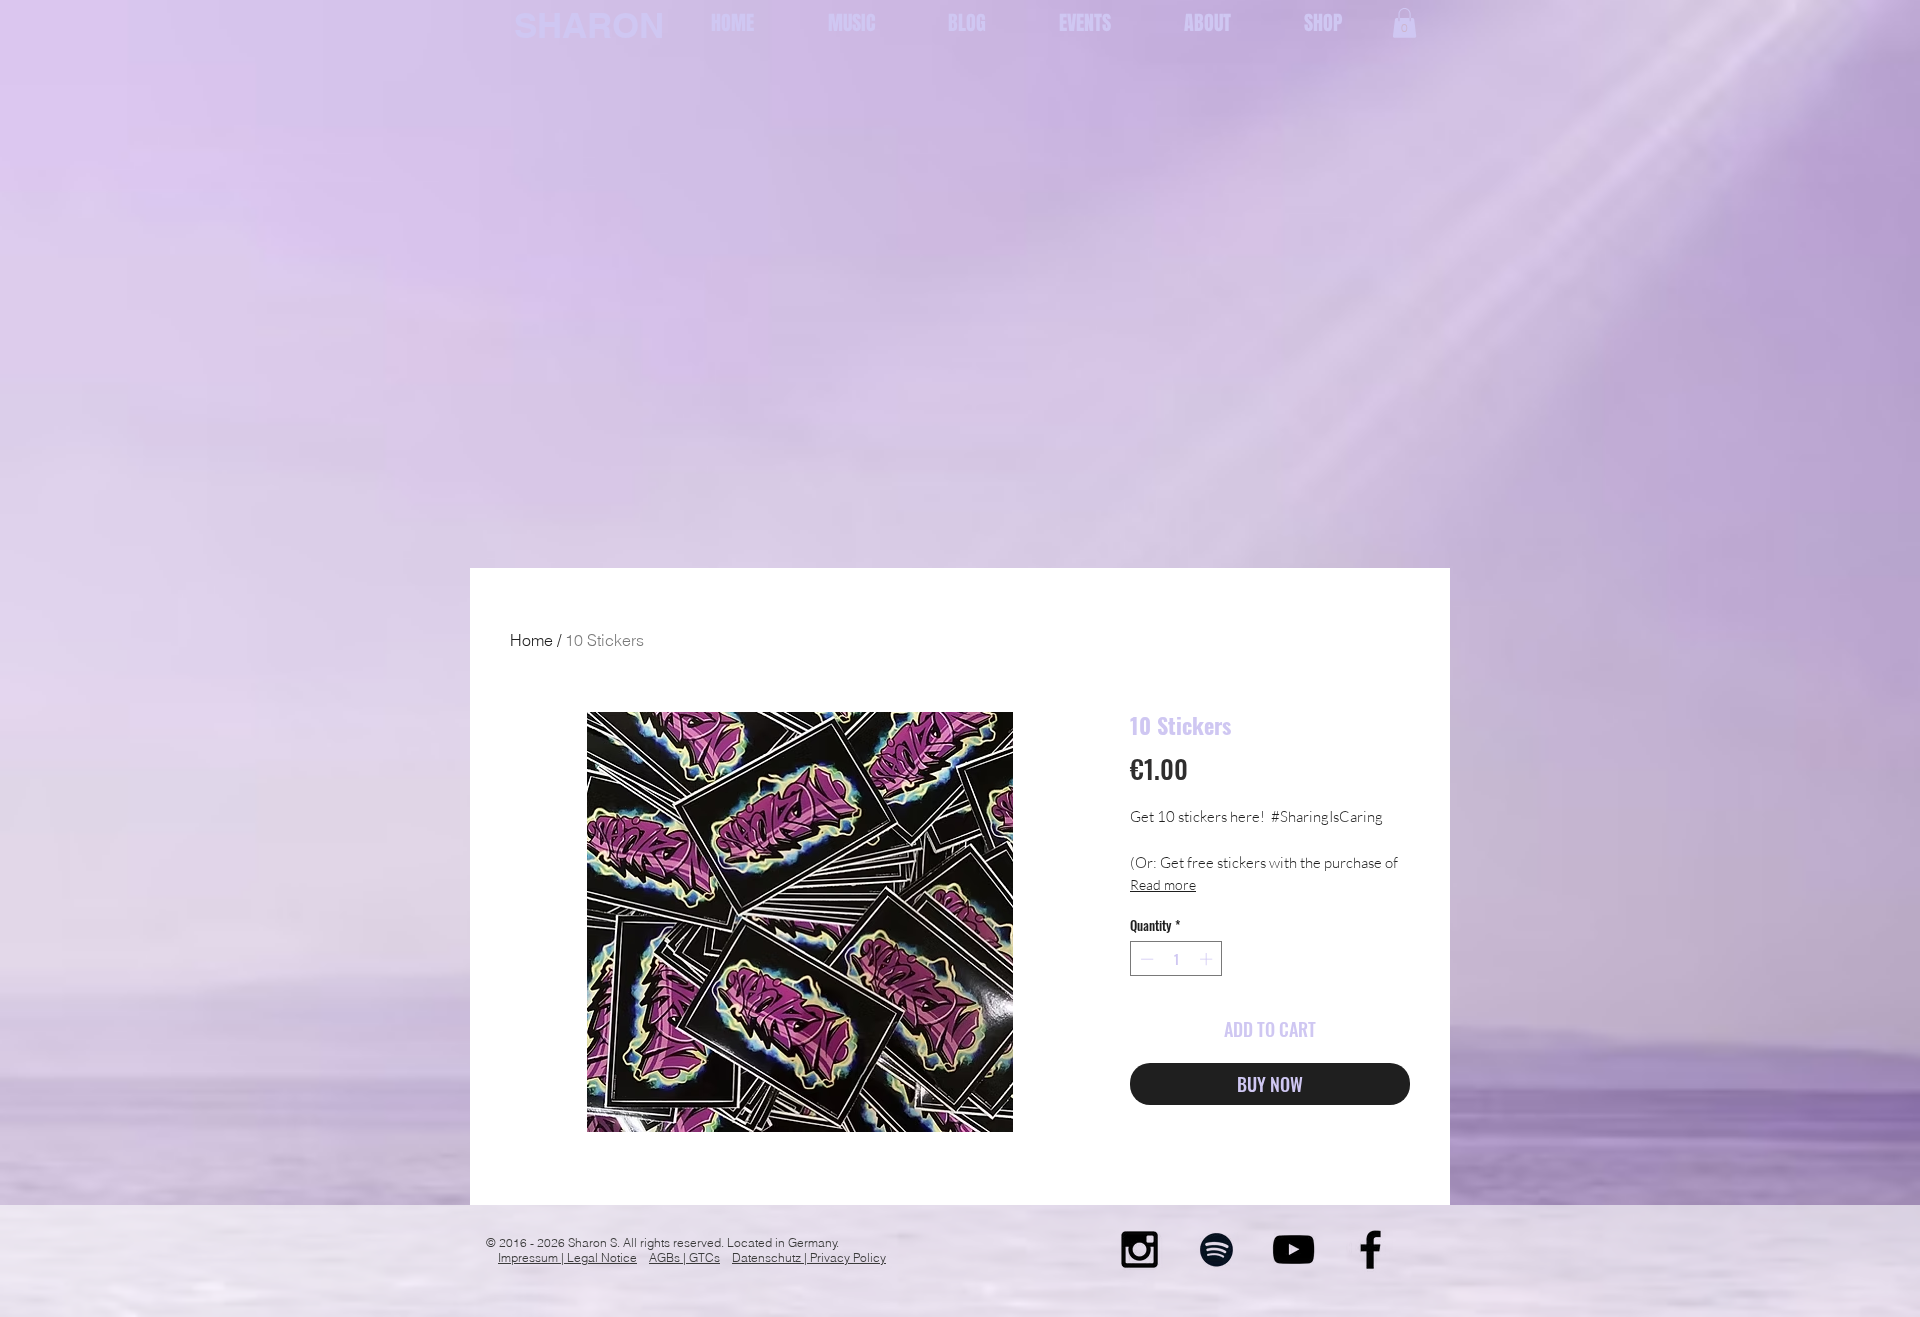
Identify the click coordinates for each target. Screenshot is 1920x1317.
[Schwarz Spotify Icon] (1216, 1249)
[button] (1404, 23)
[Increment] (1208, 959)
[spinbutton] (1176, 959)
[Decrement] (1145, 959)
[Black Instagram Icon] (1139, 1249)
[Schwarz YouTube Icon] (1293, 1249)
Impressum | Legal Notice (567, 1257)
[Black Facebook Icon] (1370, 1249)
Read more (1163, 884)
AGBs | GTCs (684, 1257)
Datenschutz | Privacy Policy (809, 1257)
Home (531, 640)
